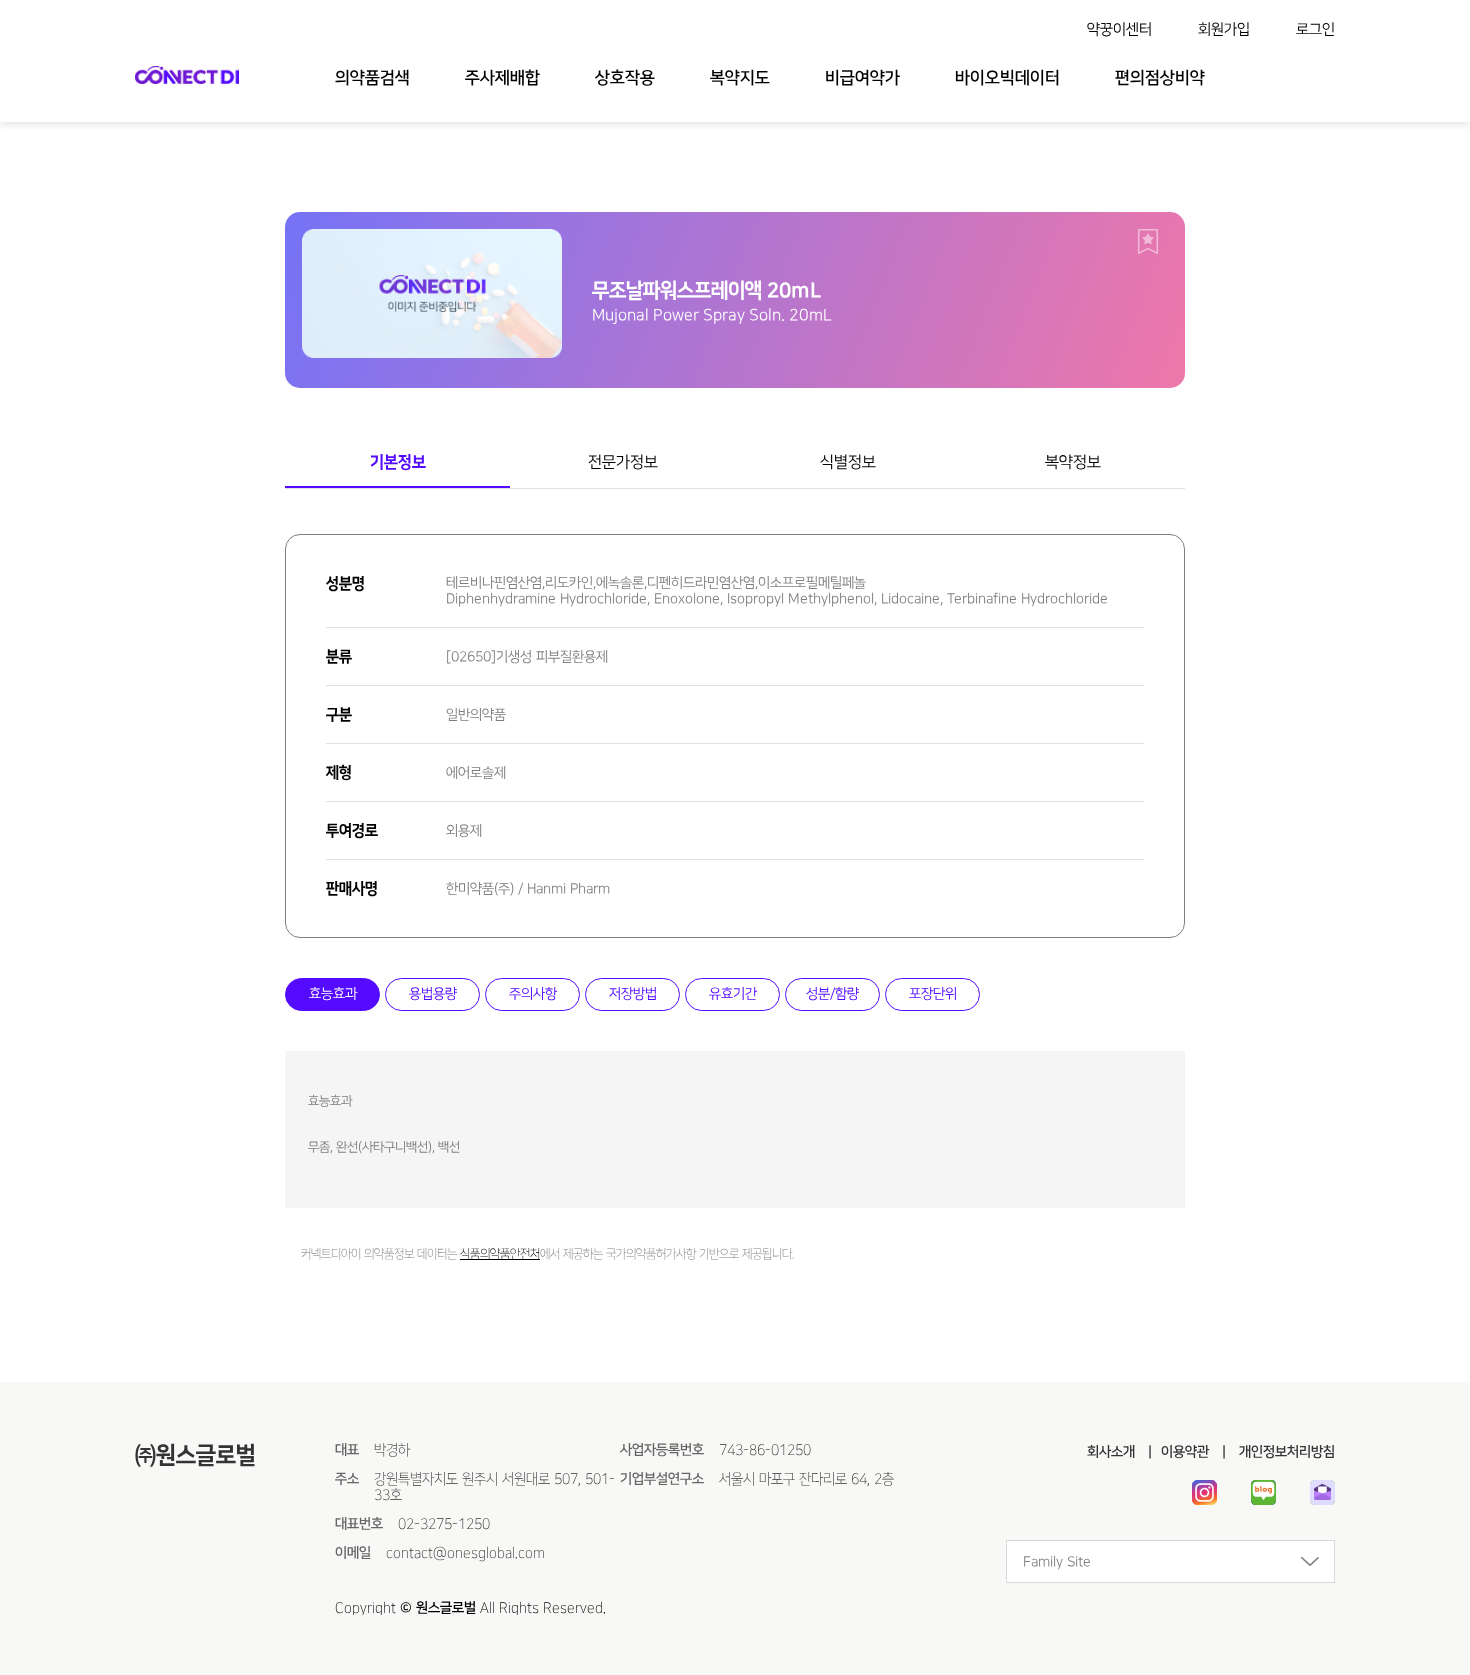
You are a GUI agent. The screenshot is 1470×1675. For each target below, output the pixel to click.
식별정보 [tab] (848, 462)
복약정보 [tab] (1073, 462)
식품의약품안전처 (500, 1254)
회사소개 (1111, 1452)
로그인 (1315, 29)
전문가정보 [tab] (623, 462)
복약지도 (740, 78)
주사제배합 (502, 78)
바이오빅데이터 (1007, 78)
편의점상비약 (1160, 78)
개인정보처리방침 (1285, 1452)
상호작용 (625, 78)
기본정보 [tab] (398, 462)
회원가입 (1224, 29)
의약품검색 (372, 78)
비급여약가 (862, 78)
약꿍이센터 (1119, 29)
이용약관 (1185, 1452)
